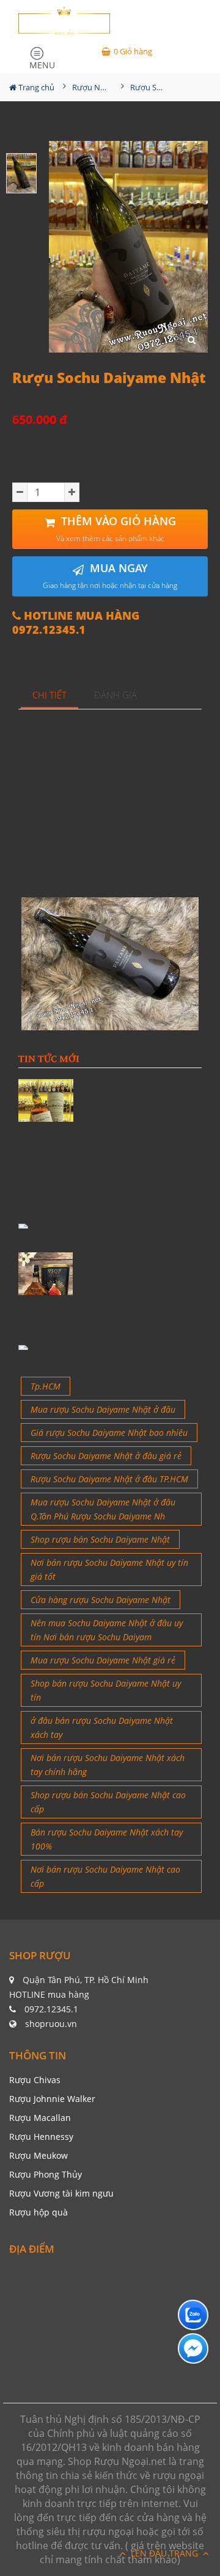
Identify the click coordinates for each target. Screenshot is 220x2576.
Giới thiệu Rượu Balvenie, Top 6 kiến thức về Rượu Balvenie (144, 1099)
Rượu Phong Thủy (46, 2174)
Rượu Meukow (38, 2155)
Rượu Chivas (35, 2080)
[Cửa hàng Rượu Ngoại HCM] (64, 20)
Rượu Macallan (40, 2118)
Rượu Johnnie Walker (52, 2099)
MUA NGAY (110, 576)
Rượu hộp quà (38, 2212)
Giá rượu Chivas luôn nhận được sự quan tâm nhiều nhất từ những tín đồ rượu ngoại (142, 1334)
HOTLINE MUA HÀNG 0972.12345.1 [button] (76, 623)
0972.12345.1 (51, 2009)
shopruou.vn (51, 2024)
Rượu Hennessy (41, 2137)
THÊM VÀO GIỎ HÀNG (116, 529)
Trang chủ (35, 87)
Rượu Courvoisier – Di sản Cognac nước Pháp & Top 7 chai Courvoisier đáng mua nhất (142, 1213)
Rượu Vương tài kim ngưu (61, 2193)
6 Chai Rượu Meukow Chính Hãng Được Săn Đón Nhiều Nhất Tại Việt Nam (142, 1272)
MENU (42, 63)
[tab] (50, 696)
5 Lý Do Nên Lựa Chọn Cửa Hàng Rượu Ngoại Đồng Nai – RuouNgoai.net (142, 1151)
